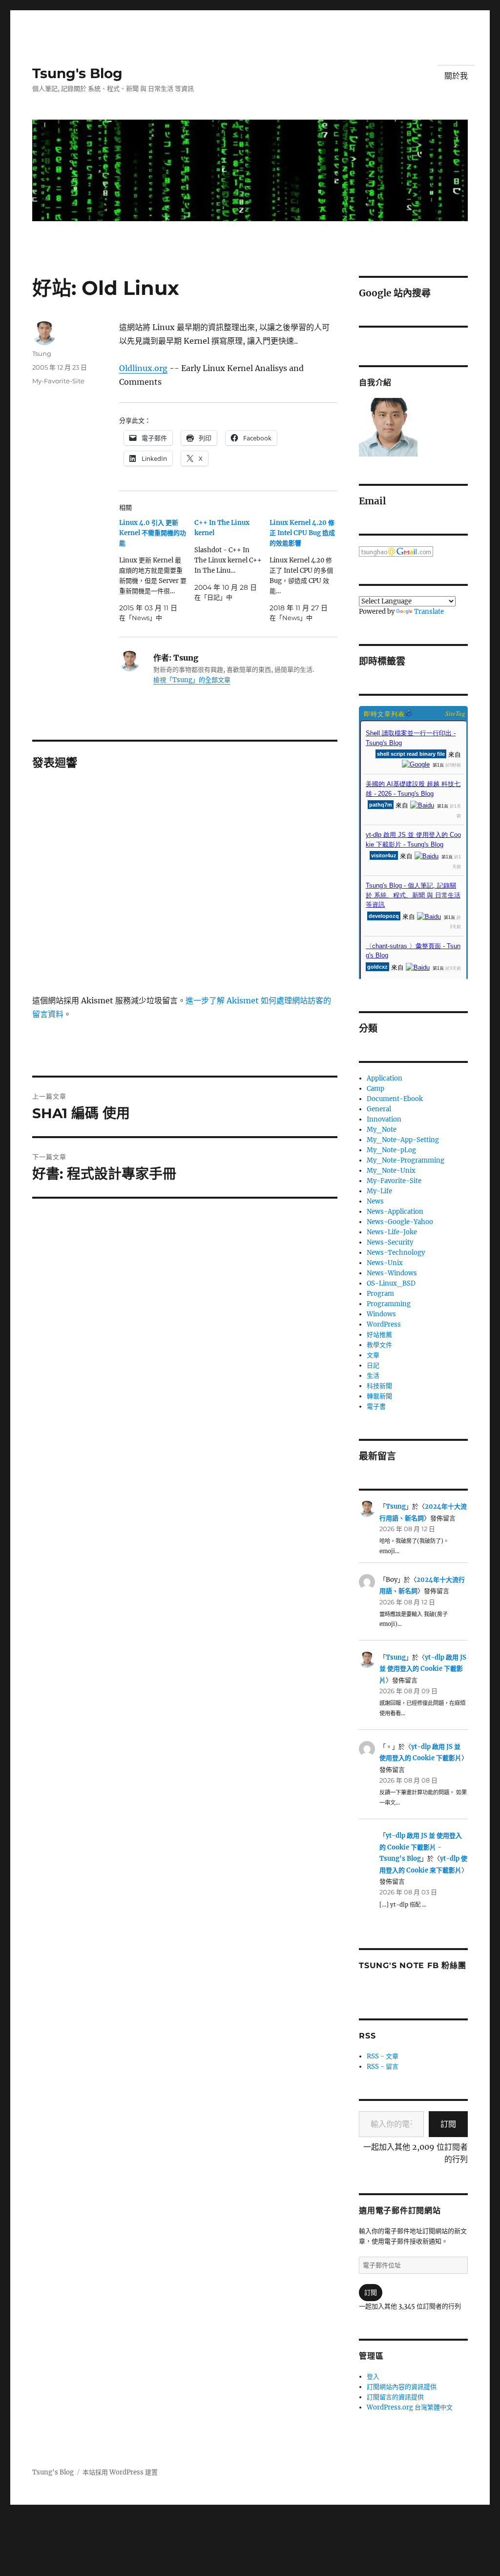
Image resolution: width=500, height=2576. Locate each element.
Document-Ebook (395, 1099)
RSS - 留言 (383, 2067)
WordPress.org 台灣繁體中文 (410, 2407)
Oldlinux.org (143, 368)
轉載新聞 (379, 1396)
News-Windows (392, 1273)
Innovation (384, 1119)
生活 (373, 1376)
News (375, 1201)
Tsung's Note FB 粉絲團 (412, 1965)
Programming (389, 1304)
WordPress (384, 1324)
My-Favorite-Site (58, 381)
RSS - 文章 (383, 2056)
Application (385, 1078)
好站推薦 (379, 1335)
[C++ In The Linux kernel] (232, 560)
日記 (373, 1365)
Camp (375, 1089)
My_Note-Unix (391, 1171)
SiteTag (455, 713)
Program (380, 1294)
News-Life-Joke (392, 1232)
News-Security (390, 1242)
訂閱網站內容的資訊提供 (402, 2387)
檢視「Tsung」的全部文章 (192, 680)
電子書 (376, 1406)
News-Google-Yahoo (400, 1222)
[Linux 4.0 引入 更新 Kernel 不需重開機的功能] (157, 570)
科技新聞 (379, 1386)
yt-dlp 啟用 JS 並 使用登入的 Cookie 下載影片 (423, 1669)
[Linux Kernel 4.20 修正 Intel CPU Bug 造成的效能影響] (307, 570)
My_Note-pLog (391, 1150)
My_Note (382, 1130)
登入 (373, 2377)
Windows (381, 1314)
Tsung (42, 353)
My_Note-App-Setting (403, 1140)
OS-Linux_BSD (391, 1283)
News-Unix (385, 1263)
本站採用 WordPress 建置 (120, 2472)
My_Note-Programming (406, 1160)
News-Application (395, 1212)
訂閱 (448, 2124)
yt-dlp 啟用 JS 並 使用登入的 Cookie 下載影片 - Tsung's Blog (421, 1847)
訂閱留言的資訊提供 (395, 2397)
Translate (429, 612)
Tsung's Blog (77, 73)
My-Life (379, 1191)
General (379, 1109)
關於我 (456, 76)
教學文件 (379, 1345)
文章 (373, 1355)
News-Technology (396, 1253)
